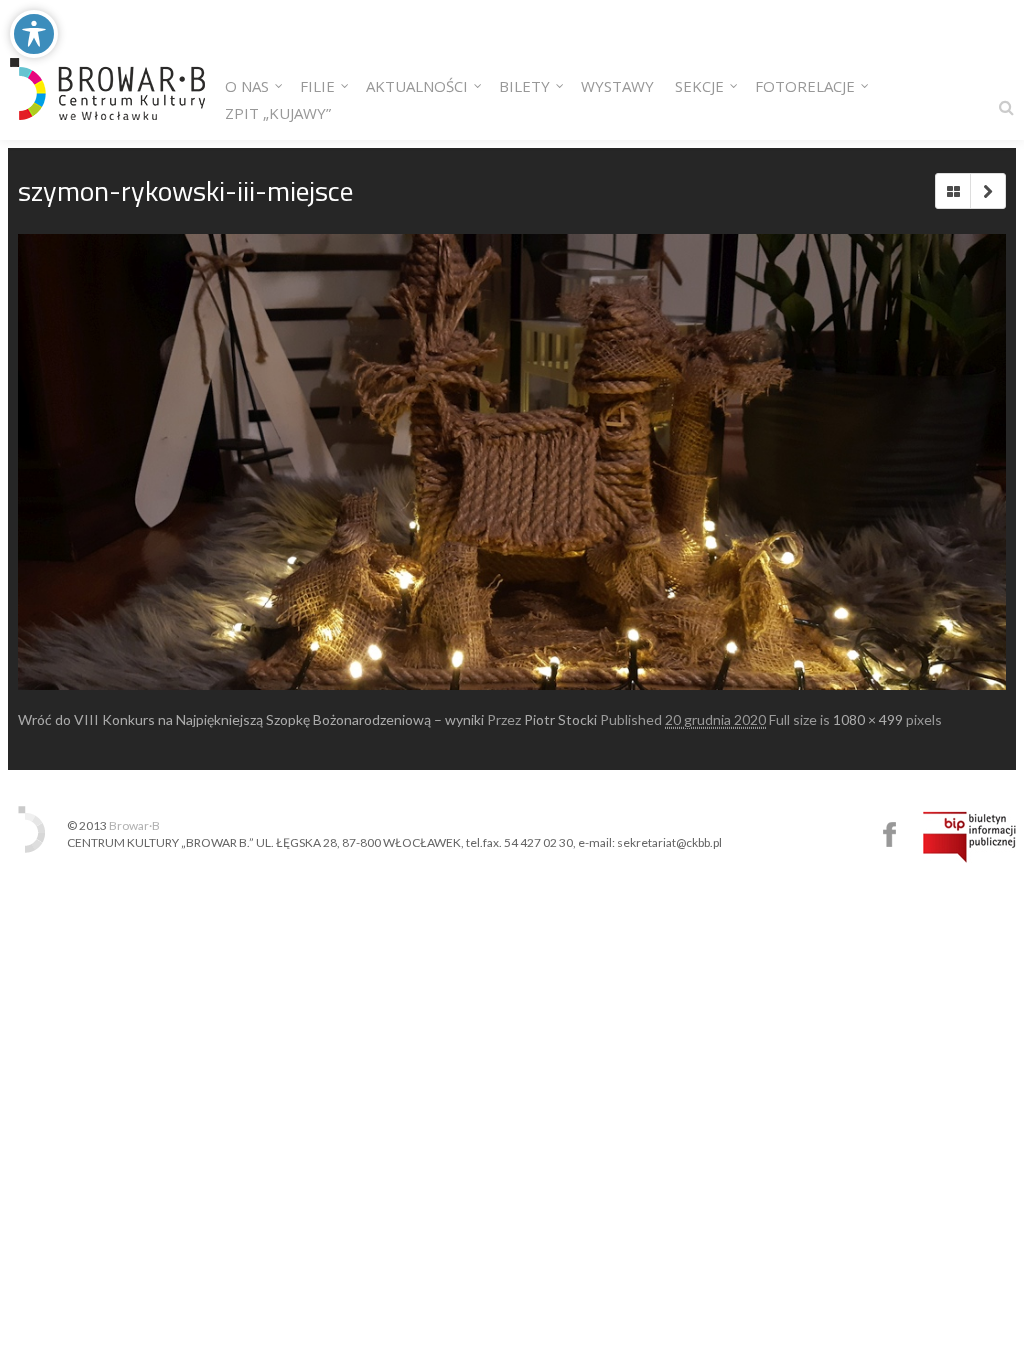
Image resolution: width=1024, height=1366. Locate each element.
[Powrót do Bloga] (953, 191)
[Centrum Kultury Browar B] (107, 70)
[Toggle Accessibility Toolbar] (34, 34)
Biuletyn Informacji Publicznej (969, 837)
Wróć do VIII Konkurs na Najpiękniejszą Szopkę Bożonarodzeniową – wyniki (251, 719)
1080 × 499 (868, 719)
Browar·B (134, 825)
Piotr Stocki (560, 719)
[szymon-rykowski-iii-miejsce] (512, 462)
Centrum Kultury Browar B (889, 834)
